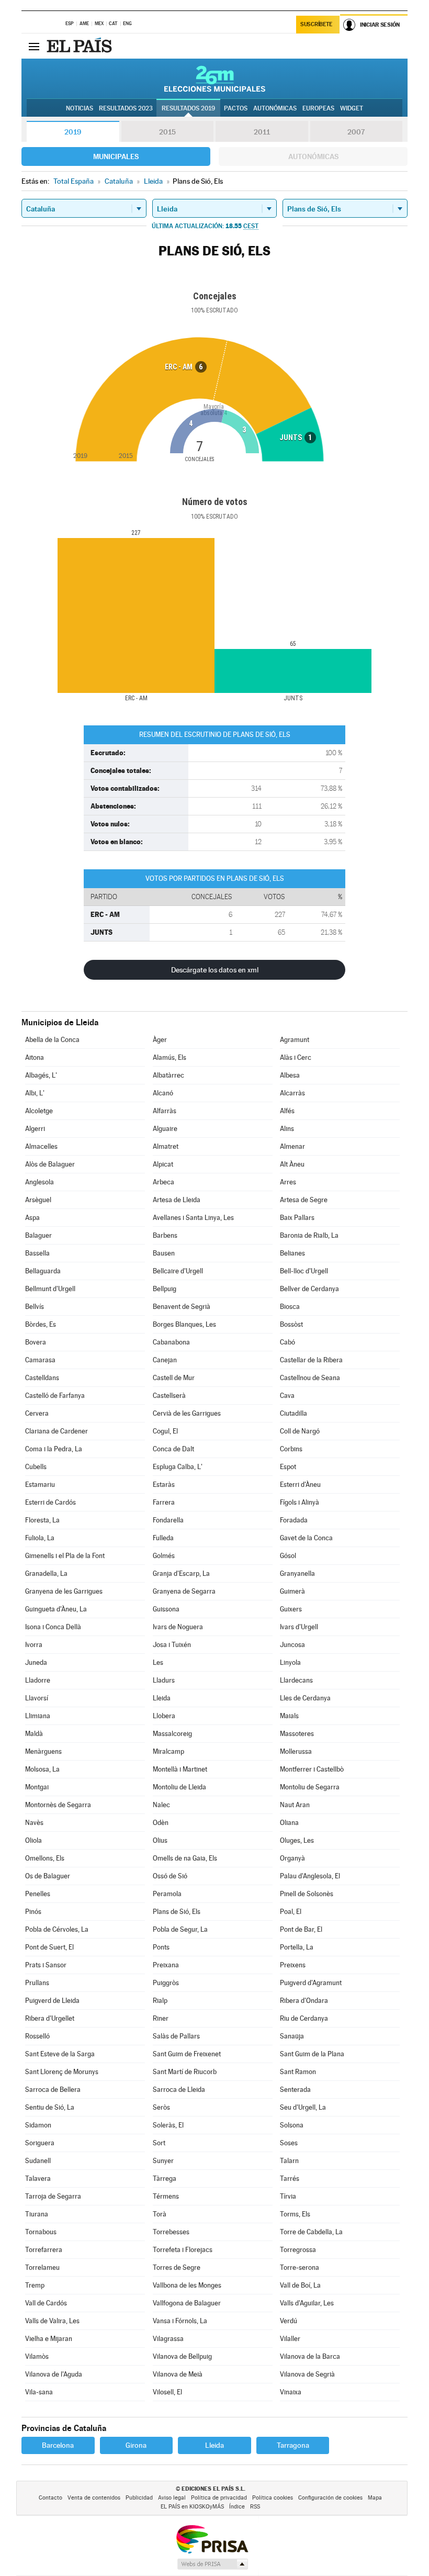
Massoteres (297, 1734)
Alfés (287, 1111)
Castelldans (42, 1378)
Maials (289, 1716)
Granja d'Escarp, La (181, 1573)
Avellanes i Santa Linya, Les (193, 1218)
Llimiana (38, 1716)
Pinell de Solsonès (307, 1894)
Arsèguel (38, 1200)
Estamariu (40, 1485)
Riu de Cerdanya (304, 2018)
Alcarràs (292, 1093)
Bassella (37, 1253)
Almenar (292, 1146)
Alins (287, 1129)
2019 (73, 132)
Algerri (35, 1129)
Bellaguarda (43, 1271)
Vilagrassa (168, 2339)
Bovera (36, 1342)
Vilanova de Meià (178, 2374)
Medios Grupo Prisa (212, 2564)
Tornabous (41, 2232)
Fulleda (163, 1538)
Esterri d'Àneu (300, 1485)
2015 (167, 132)
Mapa (375, 2498)
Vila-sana (39, 2392)
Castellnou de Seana (310, 1378)
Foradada (294, 1520)
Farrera (164, 1502)
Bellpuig (165, 1289)
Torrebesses (171, 2232)
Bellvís (35, 1307)
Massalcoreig (172, 1734)
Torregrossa (298, 2250)
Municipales (116, 156)
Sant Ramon (298, 2072)
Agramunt (295, 1040)
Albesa (290, 1075)
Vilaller (290, 2339)
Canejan (165, 1360)
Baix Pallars (297, 1218)
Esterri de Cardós (50, 1502)
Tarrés (290, 2179)
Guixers (291, 1609)
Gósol (288, 1556)
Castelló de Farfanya (55, 1396)
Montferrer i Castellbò (312, 1769)
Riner (161, 2018)
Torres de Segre (177, 2267)
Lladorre (38, 1680)
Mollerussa (296, 1751)
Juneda (36, 1662)
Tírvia (288, 2196)
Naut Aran (295, 1805)
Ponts (161, 1947)
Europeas (318, 108)
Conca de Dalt (173, 1449)
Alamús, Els (170, 1057)
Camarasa (40, 1360)
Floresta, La (42, 1520)
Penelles (38, 1894)
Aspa (32, 1218)
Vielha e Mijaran (49, 2339)
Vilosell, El (167, 2392)
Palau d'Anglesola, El (310, 1876)
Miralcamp (168, 1751)
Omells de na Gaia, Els (185, 1858)
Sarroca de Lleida (179, 2090)
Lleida (162, 1698)
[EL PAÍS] (81, 46)
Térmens (166, 2196)
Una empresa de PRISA (212, 2539)
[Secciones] (34, 46)
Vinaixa (291, 2392)
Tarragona (293, 2445)
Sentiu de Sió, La (50, 2107)
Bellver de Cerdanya (309, 1289)
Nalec (161, 1805)
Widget (352, 108)
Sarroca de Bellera (53, 2090)
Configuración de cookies (330, 2498)
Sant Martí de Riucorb (185, 2072)
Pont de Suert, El (49, 1947)
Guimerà (292, 1591)
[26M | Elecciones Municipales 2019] (215, 79)
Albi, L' (35, 1093)
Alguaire (165, 1129)
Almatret (166, 1146)
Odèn (161, 1823)
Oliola (33, 1840)
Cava (287, 1396)
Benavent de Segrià (182, 1307)
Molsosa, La (42, 1769)
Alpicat (163, 1164)
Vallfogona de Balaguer (187, 2303)
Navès (34, 1823)
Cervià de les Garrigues (187, 1413)
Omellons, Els (45, 1858)
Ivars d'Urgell (299, 1627)
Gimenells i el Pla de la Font (65, 1556)
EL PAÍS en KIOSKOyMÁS (192, 2507)
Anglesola (39, 1182)
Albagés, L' (41, 1075)
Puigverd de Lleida (52, 2001)
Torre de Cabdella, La (311, 2232)
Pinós (33, 1912)
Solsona (292, 2125)
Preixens (293, 1965)
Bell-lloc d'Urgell (304, 1271)
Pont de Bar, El (301, 1929)
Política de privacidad (219, 2498)
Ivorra (34, 1645)
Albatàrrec (168, 1075)
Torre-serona (300, 2267)
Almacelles (41, 1146)
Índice (237, 2507)
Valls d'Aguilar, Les (307, 2303)
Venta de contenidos (94, 2498)
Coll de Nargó (300, 1431)
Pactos (236, 108)
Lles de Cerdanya (305, 1698)
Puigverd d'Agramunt (311, 1983)
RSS (255, 2507)
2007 (356, 132)
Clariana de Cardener (57, 1431)
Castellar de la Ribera (311, 1360)
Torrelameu (42, 2267)
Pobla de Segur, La (180, 1929)
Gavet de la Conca (306, 1538)
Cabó (287, 1342)
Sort (159, 2143)
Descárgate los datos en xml (215, 970)
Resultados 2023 (126, 108)
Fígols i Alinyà (300, 1502)
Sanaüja (292, 2036)
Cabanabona (171, 1342)
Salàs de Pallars (176, 2036)
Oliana (289, 1823)
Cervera (37, 1413)
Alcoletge (39, 1111)
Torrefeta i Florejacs (183, 2250)
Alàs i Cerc (296, 1057)
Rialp (160, 2001)
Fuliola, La (40, 1538)
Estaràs (164, 1485)
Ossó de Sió (170, 1876)
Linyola (290, 1662)
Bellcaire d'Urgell (178, 1271)
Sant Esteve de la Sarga (60, 2054)
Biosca (290, 1307)
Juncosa (292, 1645)
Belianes (292, 1253)
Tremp (35, 2285)
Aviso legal (172, 2498)
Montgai (37, 1787)
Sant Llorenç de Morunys (62, 2072)
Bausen (164, 1253)
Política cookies (273, 2498)
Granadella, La (46, 1573)
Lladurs (164, 1680)
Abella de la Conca (52, 1040)
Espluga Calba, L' (178, 1467)
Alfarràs (165, 1111)
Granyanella (297, 1573)
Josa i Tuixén (172, 1645)
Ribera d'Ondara (304, 2001)
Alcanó (163, 1093)
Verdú (289, 2321)
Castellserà (169, 1396)
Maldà (34, 1734)
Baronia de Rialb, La (309, 1235)
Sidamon (38, 2125)
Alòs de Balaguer (50, 1164)
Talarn (289, 2161)
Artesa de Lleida (177, 1200)
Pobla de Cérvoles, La (57, 1929)
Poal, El (291, 1912)
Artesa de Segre (304, 1200)
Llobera (164, 1716)
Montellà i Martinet (180, 1769)
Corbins (291, 1449)
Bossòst (291, 1324)
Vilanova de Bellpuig (182, 2356)
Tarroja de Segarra (53, 2196)
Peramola (167, 1894)
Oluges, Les (297, 1840)
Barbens (165, 1235)
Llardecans (296, 1680)
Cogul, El (165, 1431)
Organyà (292, 1858)
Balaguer (38, 1235)
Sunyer (163, 2161)
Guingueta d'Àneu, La (56, 1609)
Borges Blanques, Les (184, 1324)
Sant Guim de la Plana (312, 2054)
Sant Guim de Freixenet (187, 2054)
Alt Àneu (292, 1164)
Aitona (35, 1057)
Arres (288, 1182)
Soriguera (40, 2143)
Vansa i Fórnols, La (180, 2321)
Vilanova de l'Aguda (54, 2374)
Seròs (161, 2107)
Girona (136, 2445)
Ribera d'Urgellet (50, 2018)
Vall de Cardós (46, 2303)
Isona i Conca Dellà (53, 1627)
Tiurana (37, 2214)
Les (158, 1662)
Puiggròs (166, 1983)
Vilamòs (37, 2356)
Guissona (166, 1609)
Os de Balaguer (48, 1876)
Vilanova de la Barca (310, 2356)
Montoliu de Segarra (310, 1787)
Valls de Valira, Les (52, 2321)
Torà (160, 2214)
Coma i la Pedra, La (54, 1449)
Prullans (37, 1983)
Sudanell (38, 2161)
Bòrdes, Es (41, 1324)
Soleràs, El (168, 2125)
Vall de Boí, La (300, 2285)
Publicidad (139, 2498)
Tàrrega (165, 2179)
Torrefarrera (44, 2250)
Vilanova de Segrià (307, 2374)
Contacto (50, 2498)
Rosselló (37, 2036)
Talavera (38, 2179)
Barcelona (58, 2445)
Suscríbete (316, 24)
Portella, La (297, 1947)
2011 (262, 132)
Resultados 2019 (188, 108)
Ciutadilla (293, 1413)
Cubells (36, 1467)
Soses (289, 2143)
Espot (288, 1467)
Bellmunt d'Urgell (50, 1289)
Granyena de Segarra (184, 1591)
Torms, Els (295, 2214)
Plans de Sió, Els (177, 1912)
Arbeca (163, 1182)
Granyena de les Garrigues (64, 1591)
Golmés (164, 1556)
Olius (160, 1840)
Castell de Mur (174, 1378)
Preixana (166, 1965)
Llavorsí (37, 1698)
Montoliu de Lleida (179, 1787)
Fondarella (168, 1520)
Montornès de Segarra (58, 1805)
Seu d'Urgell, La (303, 2107)
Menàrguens (43, 1751)
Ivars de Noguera (178, 1627)
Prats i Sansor (46, 1965)
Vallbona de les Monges (187, 2285)
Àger (160, 1040)
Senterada (295, 2090)
